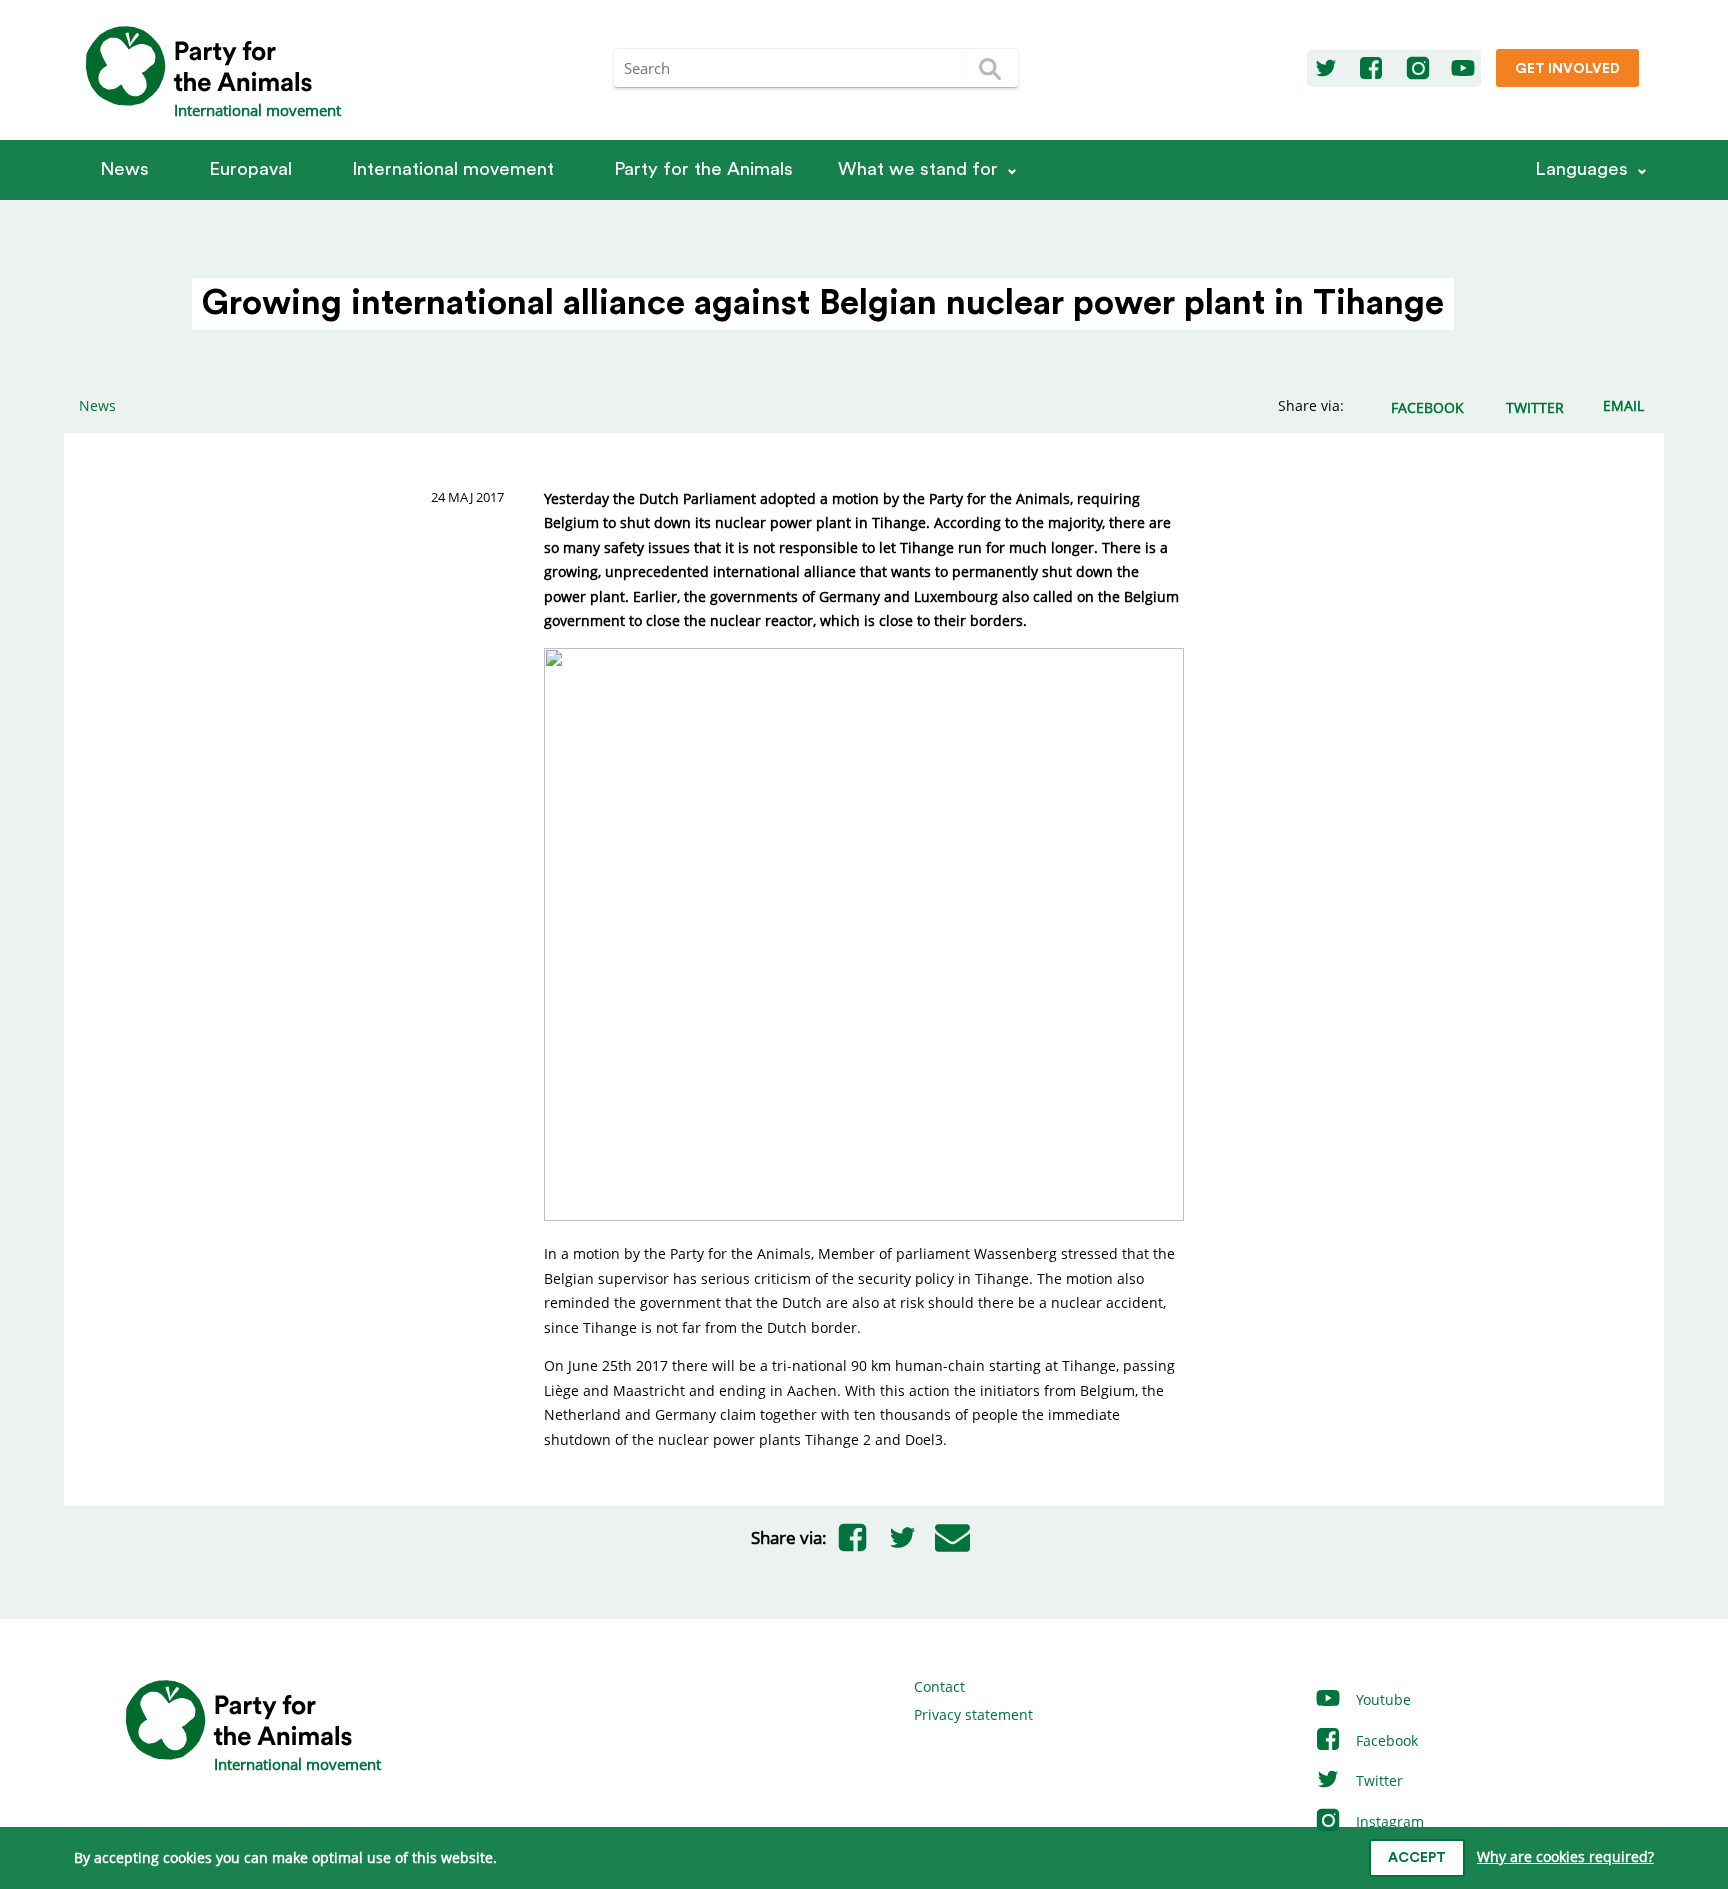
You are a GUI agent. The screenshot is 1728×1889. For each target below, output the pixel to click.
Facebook (1385, 1740)
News (124, 169)
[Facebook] (1371, 69)
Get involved (1567, 69)
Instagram (1388, 1821)
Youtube (1381, 1699)
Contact (939, 1686)
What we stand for (918, 169)
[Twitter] (1326, 69)
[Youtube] (1463, 69)
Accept (1417, 1858)
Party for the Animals (703, 169)
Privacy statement (973, 1714)
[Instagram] (1418, 69)
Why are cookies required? (1565, 1856)
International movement (453, 169)
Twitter (1377, 1780)
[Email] (952, 1538)
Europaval (250, 169)
